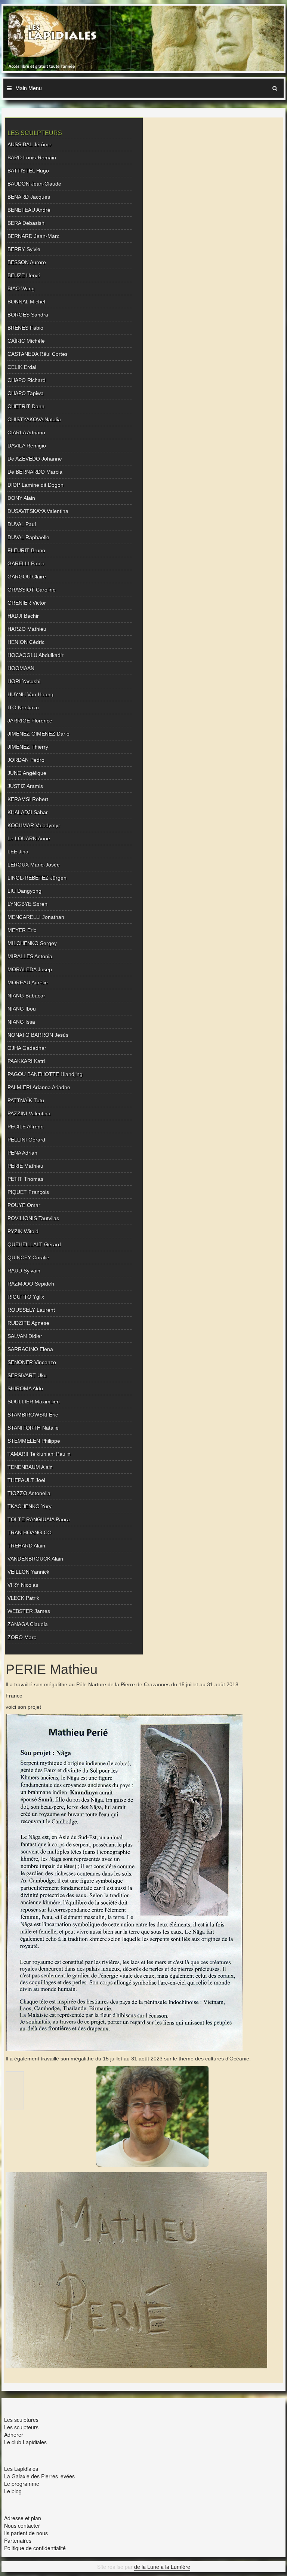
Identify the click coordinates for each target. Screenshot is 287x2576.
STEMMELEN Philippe (34, 1441)
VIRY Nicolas (23, 1585)
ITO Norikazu (23, 708)
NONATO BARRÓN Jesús (38, 1035)
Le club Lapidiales (25, 2442)
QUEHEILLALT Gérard (34, 1244)
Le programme (22, 2484)
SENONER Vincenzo (32, 1362)
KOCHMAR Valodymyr (34, 825)
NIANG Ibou (22, 1009)
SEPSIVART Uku (27, 1375)
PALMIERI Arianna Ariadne (39, 1087)
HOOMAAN (21, 668)
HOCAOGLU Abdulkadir (36, 655)
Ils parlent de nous (26, 2533)
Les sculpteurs (21, 2427)
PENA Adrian (22, 1153)
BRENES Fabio (25, 328)
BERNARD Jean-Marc (33, 236)
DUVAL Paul (22, 524)
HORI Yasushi (24, 681)
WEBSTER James (29, 1611)
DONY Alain (21, 498)
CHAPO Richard (27, 380)
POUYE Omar (24, 1205)
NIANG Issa (21, 1022)
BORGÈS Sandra (28, 315)
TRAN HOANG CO (30, 1533)
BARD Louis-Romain (32, 158)
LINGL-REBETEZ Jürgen (37, 878)
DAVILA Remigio (27, 446)
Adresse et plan (23, 2518)
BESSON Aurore (27, 262)
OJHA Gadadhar (27, 1048)
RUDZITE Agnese (28, 1323)
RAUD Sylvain (24, 1271)
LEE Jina (18, 852)
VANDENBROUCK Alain (35, 1559)
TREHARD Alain (26, 1546)
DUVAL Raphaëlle (28, 537)
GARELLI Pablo (26, 563)
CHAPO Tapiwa (26, 393)
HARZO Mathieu (27, 629)
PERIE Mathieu (25, 1166)
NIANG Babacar (26, 996)
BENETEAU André (29, 210)
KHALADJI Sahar (28, 812)
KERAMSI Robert (28, 799)
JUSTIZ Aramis (25, 786)
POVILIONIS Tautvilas (33, 1218)
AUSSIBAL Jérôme (30, 144)
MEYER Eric (22, 930)
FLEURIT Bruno (26, 550)
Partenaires (18, 2540)
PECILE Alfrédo (26, 1127)
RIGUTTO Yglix (26, 1297)
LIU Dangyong (24, 891)
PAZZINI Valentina (29, 1113)
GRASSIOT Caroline (32, 590)
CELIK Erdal (22, 367)
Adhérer (14, 2435)
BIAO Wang (21, 288)
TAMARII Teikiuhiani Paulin (39, 1454)
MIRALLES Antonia (30, 956)
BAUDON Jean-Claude (34, 184)
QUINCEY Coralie (28, 1258)
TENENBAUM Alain (30, 1467)
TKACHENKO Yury (30, 1506)
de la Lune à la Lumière (162, 2567)
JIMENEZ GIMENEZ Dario (38, 734)
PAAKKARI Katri (26, 1061)
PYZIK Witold (23, 1231)
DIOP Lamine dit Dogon (36, 485)
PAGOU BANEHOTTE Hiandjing (45, 1074)
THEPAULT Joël (26, 1480)
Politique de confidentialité (35, 2548)
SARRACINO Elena (30, 1349)
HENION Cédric (26, 642)
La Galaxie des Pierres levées (39, 2476)
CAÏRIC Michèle (26, 341)
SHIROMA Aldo (25, 1388)
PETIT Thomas (25, 1179)
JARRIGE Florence (30, 721)
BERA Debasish (26, 223)
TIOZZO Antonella (29, 1493)
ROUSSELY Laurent (31, 1310)
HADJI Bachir (23, 616)
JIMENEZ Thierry (28, 747)
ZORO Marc (22, 1637)
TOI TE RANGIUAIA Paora (39, 1519)
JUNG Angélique (27, 773)
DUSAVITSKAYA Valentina (38, 511)
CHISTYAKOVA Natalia (34, 419)
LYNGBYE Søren (27, 904)
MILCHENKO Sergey (32, 943)
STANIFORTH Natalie (33, 1428)
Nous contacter (22, 2525)
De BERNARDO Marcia (35, 472)
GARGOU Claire (27, 577)
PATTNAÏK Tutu (26, 1100)
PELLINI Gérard (26, 1140)
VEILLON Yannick (28, 1572)
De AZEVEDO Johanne (35, 459)
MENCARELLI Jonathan (36, 917)
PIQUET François (28, 1192)
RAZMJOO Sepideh (31, 1284)
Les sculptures (21, 2420)
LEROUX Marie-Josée (34, 865)
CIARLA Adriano (26, 433)
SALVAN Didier (25, 1336)
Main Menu (29, 88)
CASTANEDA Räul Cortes (38, 354)
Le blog (13, 2491)
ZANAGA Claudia (28, 1624)
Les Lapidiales (21, 2469)
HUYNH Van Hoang (30, 694)
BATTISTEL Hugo (28, 171)
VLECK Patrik (23, 1598)
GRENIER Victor (27, 603)
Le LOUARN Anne (29, 838)
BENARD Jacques (29, 197)
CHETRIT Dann (26, 406)
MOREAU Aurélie (28, 983)
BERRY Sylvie (24, 249)
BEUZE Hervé (24, 275)
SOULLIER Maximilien (34, 1402)
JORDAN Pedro (26, 760)
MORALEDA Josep (30, 969)
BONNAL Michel (26, 302)
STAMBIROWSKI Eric (33, 1415)
